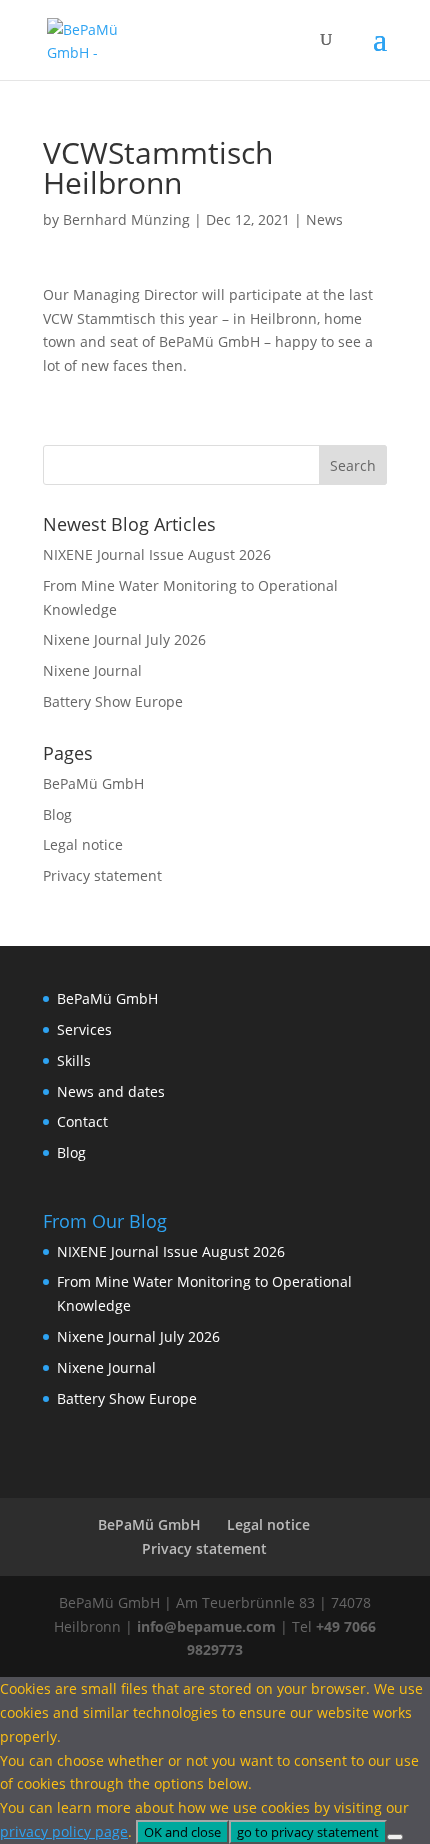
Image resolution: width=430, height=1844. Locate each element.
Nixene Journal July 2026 (124, 639)
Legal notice (83, 844)
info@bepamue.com (206, 1626)
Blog (57, 814)
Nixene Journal (92, 670)
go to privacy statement (308, 1832)
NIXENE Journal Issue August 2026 (157, 554)
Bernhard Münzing (126, 219)
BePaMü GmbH (93, 783)
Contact (82, 1121)
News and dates (111, 1091)
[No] (395, 1837)
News (324, 219)
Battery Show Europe (113, 701)
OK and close (182, 1832)
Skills (74, 1060)
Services (84, 1029)
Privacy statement (102, 875)
